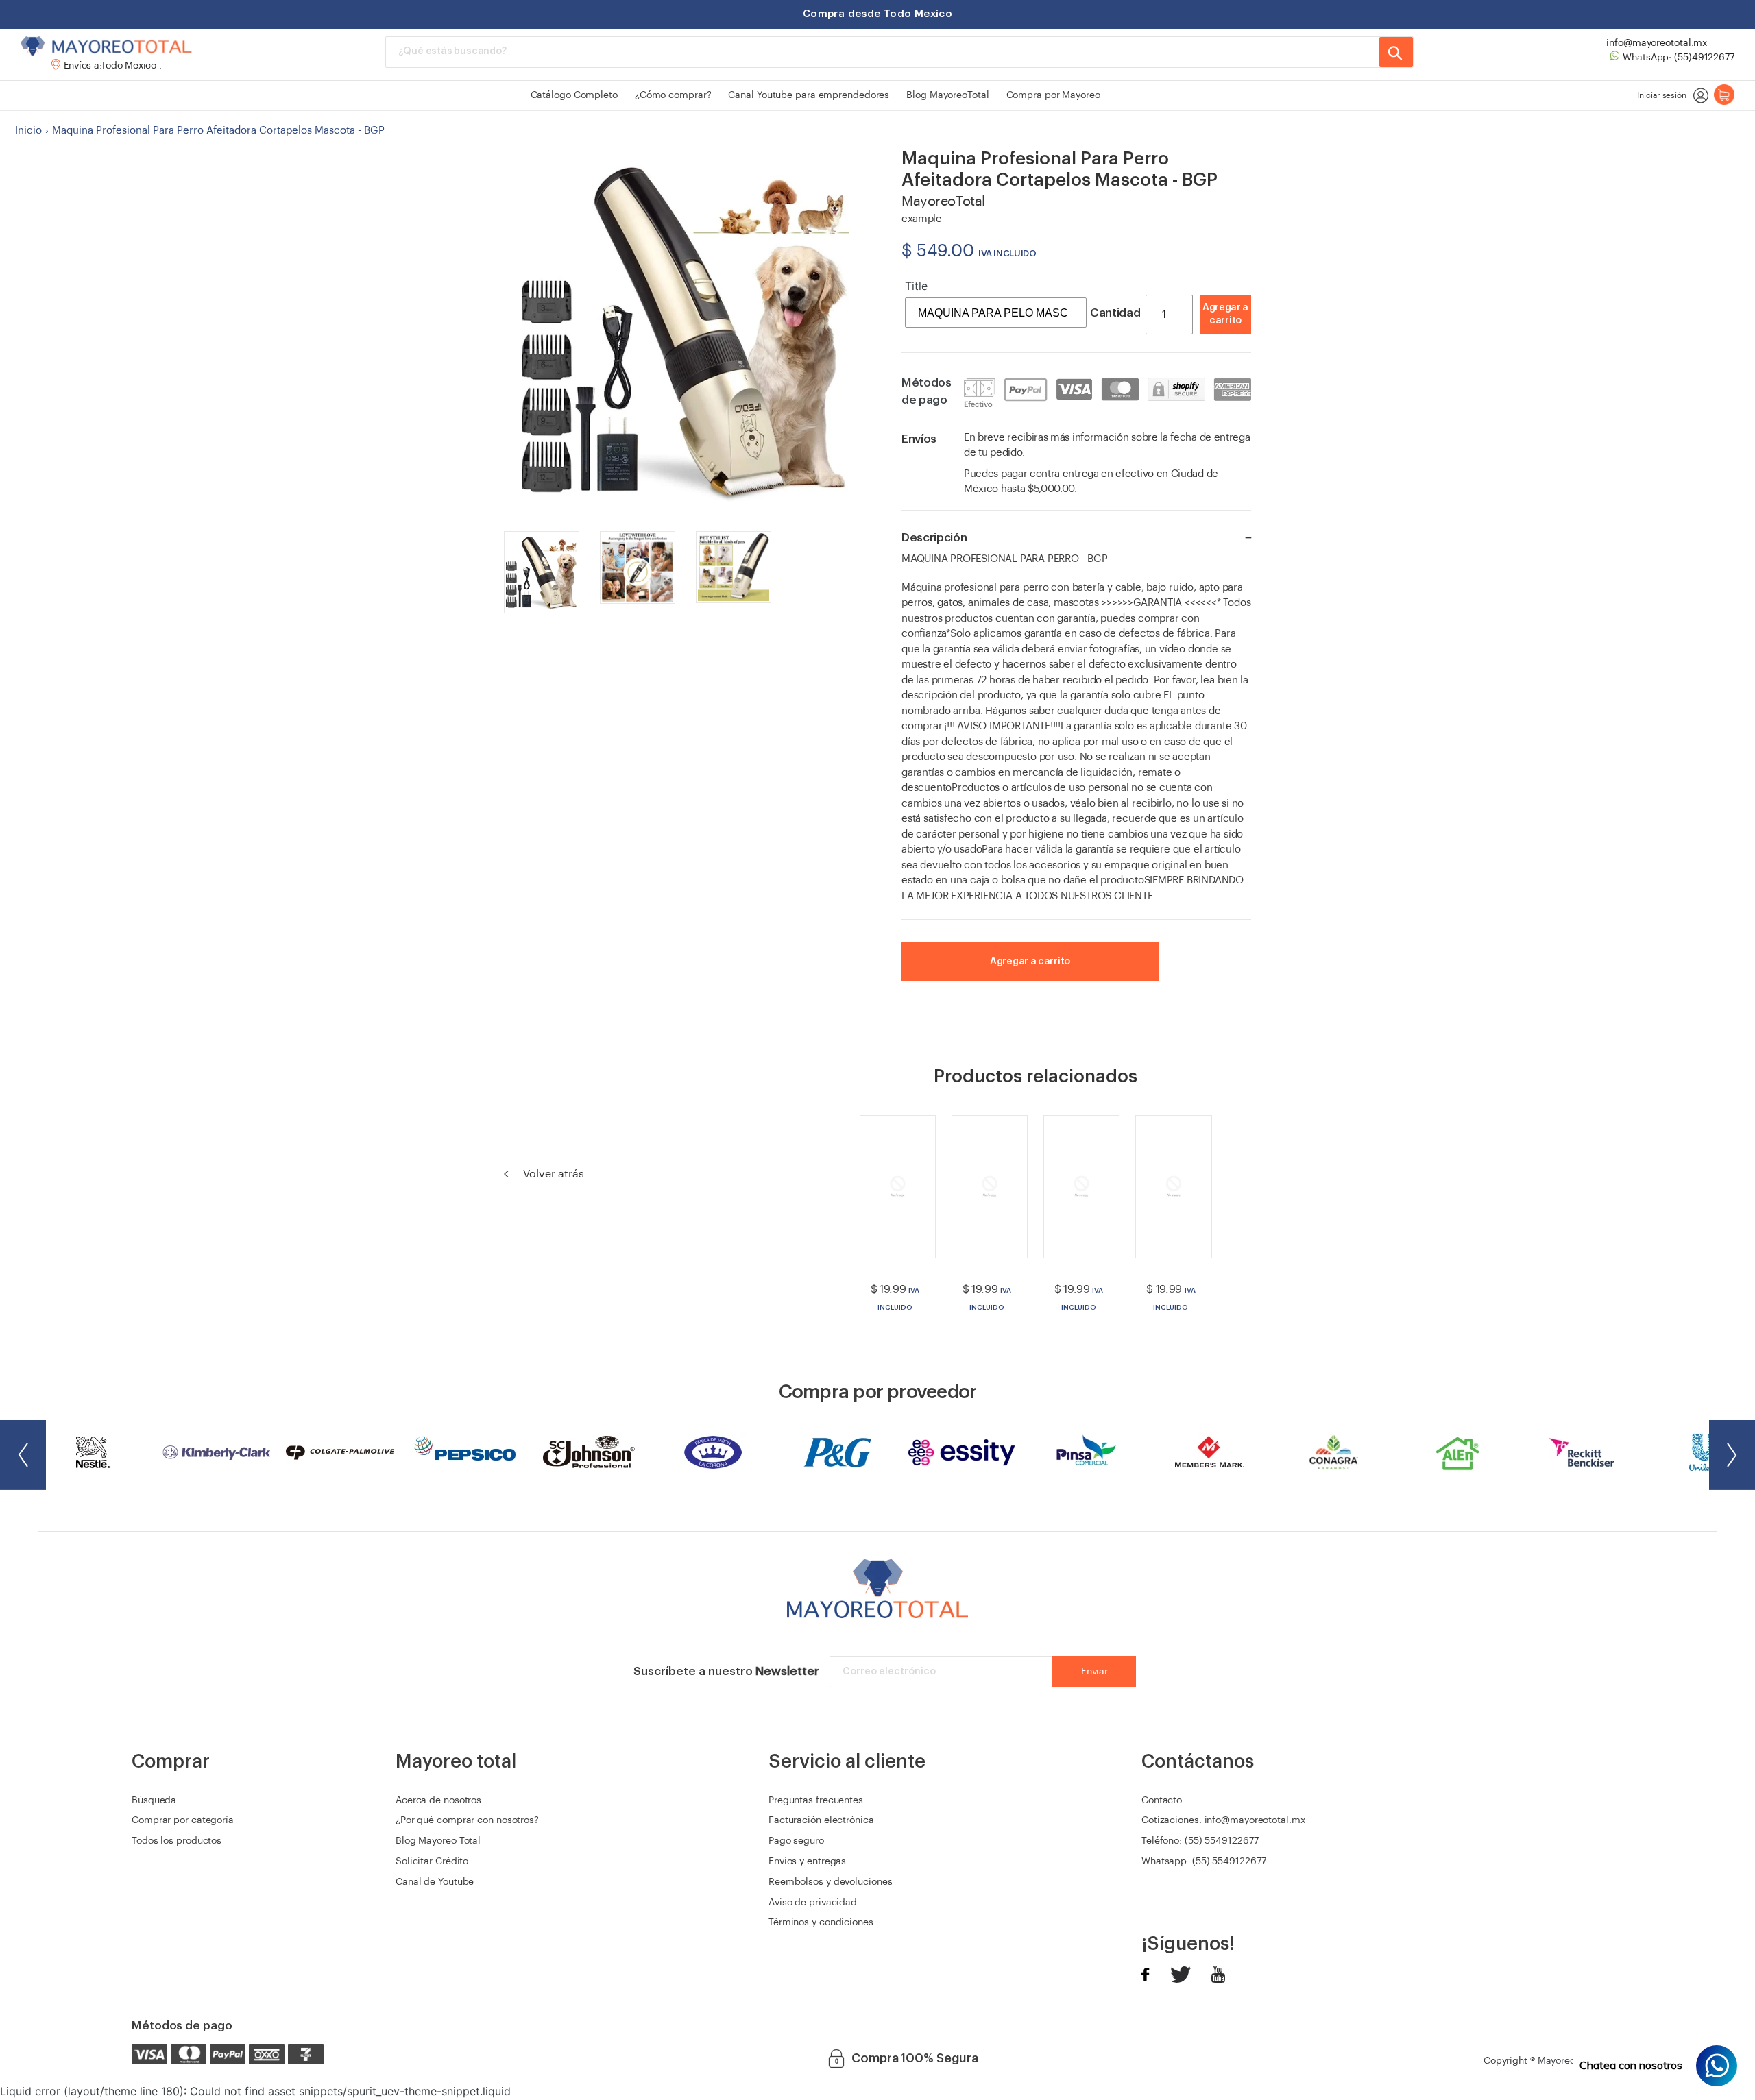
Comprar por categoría (183, 1820)
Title (916, 286)
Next (1732, 1455)
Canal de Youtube (435, 1882)
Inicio (28, 131)
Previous (23, 1455)
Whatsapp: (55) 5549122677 (1204, 1861)
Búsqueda (154, 1800)
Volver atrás (552, 1174)
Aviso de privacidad (813, 1903)
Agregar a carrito (1225, 315)
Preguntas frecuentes (816, 1800)
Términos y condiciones (821, 1922)
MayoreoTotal (1568, 2061)
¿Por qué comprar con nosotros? (467, 1820)
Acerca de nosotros (438, 1800)
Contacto (1162, 1800)
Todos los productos (177, 1841)
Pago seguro (796, 1841)
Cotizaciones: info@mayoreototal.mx (1223, 1820)
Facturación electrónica (821, 1820)
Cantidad (1115, 313)
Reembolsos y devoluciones (831, 1882)
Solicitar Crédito (432, 1861)
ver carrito (1194, 334)
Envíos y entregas (807, 1861)
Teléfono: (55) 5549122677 (1200, 1841)
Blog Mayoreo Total (438, 1841)
